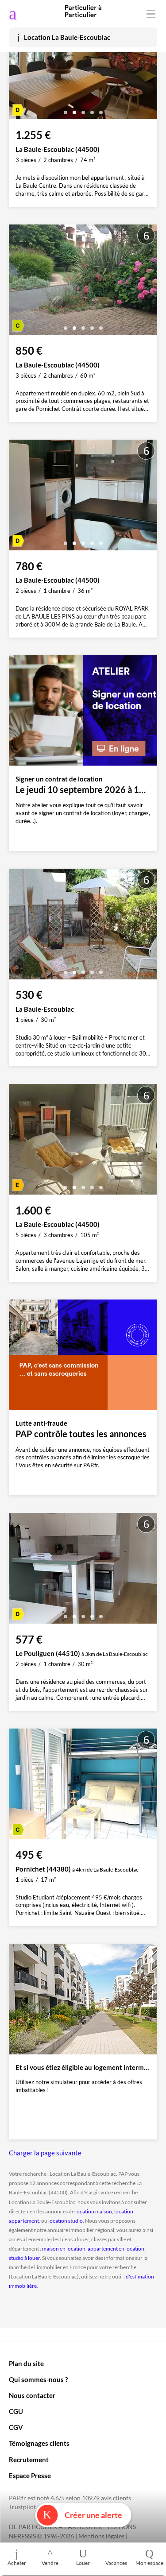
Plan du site (26, 2363)
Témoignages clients (39, 2443)
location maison (94, 2211)
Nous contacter (32, 2395)
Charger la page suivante (45, 2153)
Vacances (116, 2563)
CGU (16, 2411)
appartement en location (116, 2249)
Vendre (50, 2563)
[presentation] (18, 66)
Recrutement (29, 2460)
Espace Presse (30, 2475)
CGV (16, 2427)
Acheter (17, 2563)
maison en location (64, 2249)
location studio (66, 2221)
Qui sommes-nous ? (38, 2379)
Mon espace (149, 2563)
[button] (66, 109)
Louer (83, 2563)
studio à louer (24, 2258)
